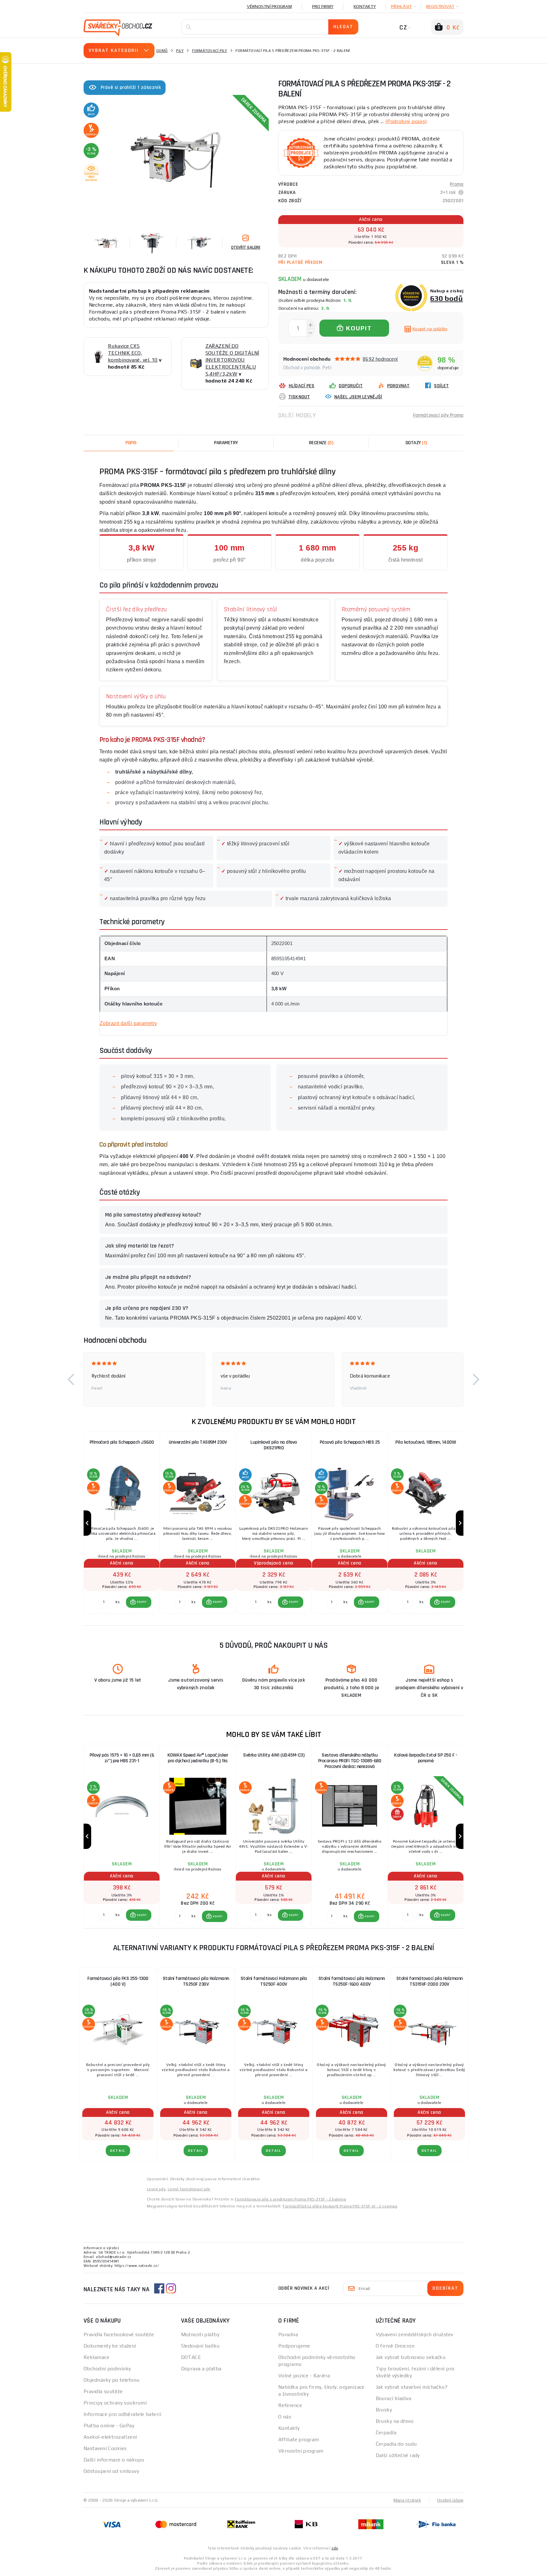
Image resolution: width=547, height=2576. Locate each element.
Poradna (288, 2334)
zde (335, 2548)
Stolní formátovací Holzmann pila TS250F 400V (274, 1981)
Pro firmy (323, 6)
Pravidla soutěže (103, 2391)
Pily (180, 51)
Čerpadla (386, 2433)
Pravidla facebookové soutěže (119, 2334)
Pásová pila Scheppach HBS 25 (350, 1442)
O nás (285, 2417)
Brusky (384, 2410)
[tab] (321, 443)
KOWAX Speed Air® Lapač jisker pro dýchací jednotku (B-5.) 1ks (198, 1758)
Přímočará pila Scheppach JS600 (122, 1442)
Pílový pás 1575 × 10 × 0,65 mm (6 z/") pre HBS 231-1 (122, 1758)
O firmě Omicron (395, 2346)
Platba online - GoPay (109, 2426)
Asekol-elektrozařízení (110, 2437)
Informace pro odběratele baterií (122, 2414)
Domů (162, 51)
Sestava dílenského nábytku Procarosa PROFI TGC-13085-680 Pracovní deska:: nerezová (350, 1761)
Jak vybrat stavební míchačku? (412, 2387)
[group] (122, 1523)
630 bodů (447, 298)
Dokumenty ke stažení (110, 2346)
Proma (457, 184)
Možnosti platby (200, 2334)
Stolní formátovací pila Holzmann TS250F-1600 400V (352, 1981)
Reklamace (96, 2357)
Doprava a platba (201, 2369)
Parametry (226, 443)
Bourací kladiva (394, 2398)
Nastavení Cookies (105, 2448)
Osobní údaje (450, 2500)
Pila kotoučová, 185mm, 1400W (426, 1442)
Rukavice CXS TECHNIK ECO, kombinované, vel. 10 (133, 353)
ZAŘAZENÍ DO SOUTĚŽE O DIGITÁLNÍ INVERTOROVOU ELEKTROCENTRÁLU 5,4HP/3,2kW (232, 360)
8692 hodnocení (380, 359)
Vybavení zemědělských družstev (415, 2334)
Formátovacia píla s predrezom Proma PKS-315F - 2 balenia (290, 2199)
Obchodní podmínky (107, 2369)
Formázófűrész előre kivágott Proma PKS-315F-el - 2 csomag (340, 2206)
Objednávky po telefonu (112, 2380)
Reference (290, 2405)
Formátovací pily (210, 51)
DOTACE (191, 2357)
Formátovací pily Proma (438, 415)
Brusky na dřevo (395, 2421)
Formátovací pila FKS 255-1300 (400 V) (118, 1981)
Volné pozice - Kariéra (304, 2376)
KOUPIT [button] (142, 1602)
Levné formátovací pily (189, 2189)
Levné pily (156, 2189)
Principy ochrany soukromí (115, 2403)
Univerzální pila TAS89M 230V (198, 1442)
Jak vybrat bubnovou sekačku (411, 2357)
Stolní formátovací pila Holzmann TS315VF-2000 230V (430, 1981)
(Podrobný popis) (406, 121)
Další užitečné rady (398, 2455)
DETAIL (118, 2151)
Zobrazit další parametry (129, 1023)
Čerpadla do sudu (396, 2444)
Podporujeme (294, 2346)
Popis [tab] (131, 443)
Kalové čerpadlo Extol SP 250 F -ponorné (426, 1758)
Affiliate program (299, 2439)
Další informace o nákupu (114, 2460)
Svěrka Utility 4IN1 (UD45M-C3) (274, 1755)
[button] (71, 1379)
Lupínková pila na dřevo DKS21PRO (274, 1445)
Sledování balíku (200, 2346)
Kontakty (365, 6)
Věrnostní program (269, 6)
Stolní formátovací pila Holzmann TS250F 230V (196, 1981)
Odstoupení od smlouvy (111, 2471)
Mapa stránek (407, 2500)
